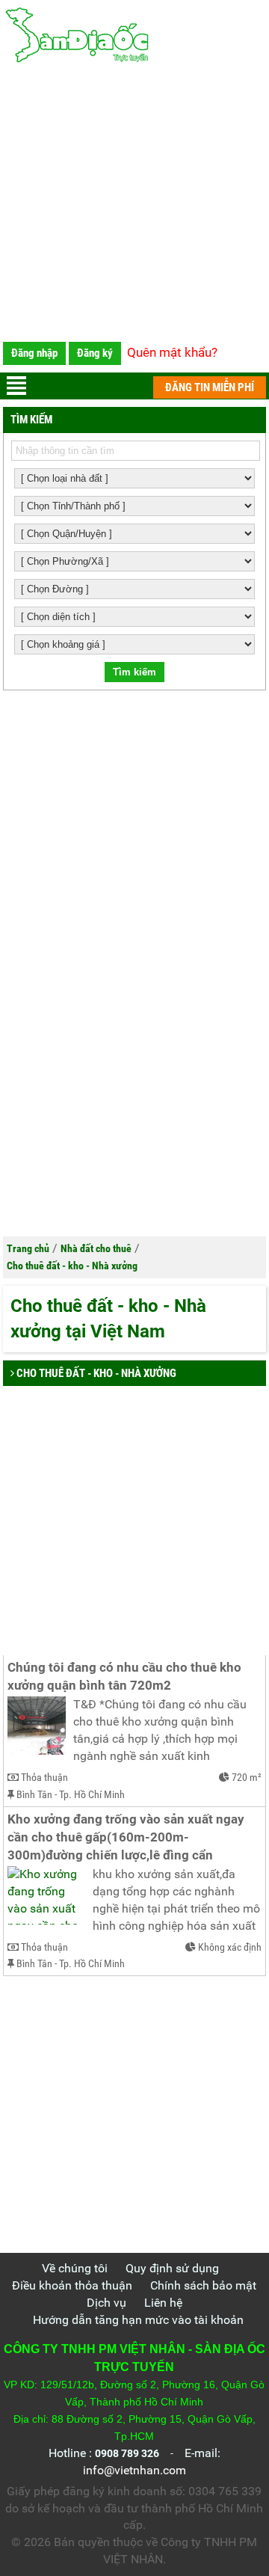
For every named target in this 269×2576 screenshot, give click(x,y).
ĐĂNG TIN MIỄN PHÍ (210, 387)
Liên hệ (163, 2303)
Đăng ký (95, 353)
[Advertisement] (134, 206)
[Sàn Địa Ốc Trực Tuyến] (135, 36)
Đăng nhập (34, 353)
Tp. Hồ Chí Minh (92, 1794)
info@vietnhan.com (134, 2470)
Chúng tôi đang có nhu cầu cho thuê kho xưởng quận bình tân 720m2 (126, 1677)
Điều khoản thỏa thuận (72, 2285)
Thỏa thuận (44, 1777)
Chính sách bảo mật (203, 2285)
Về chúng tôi (75, 2268)
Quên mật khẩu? (172, 352)
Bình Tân (34, 1794)
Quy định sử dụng (172, 2268)
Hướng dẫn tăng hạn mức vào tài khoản (138, 2320)
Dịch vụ (106, 2303)
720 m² (247, 1777)
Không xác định (230, 1947)
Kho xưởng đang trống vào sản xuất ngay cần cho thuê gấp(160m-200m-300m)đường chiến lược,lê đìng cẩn (127, 1837)
